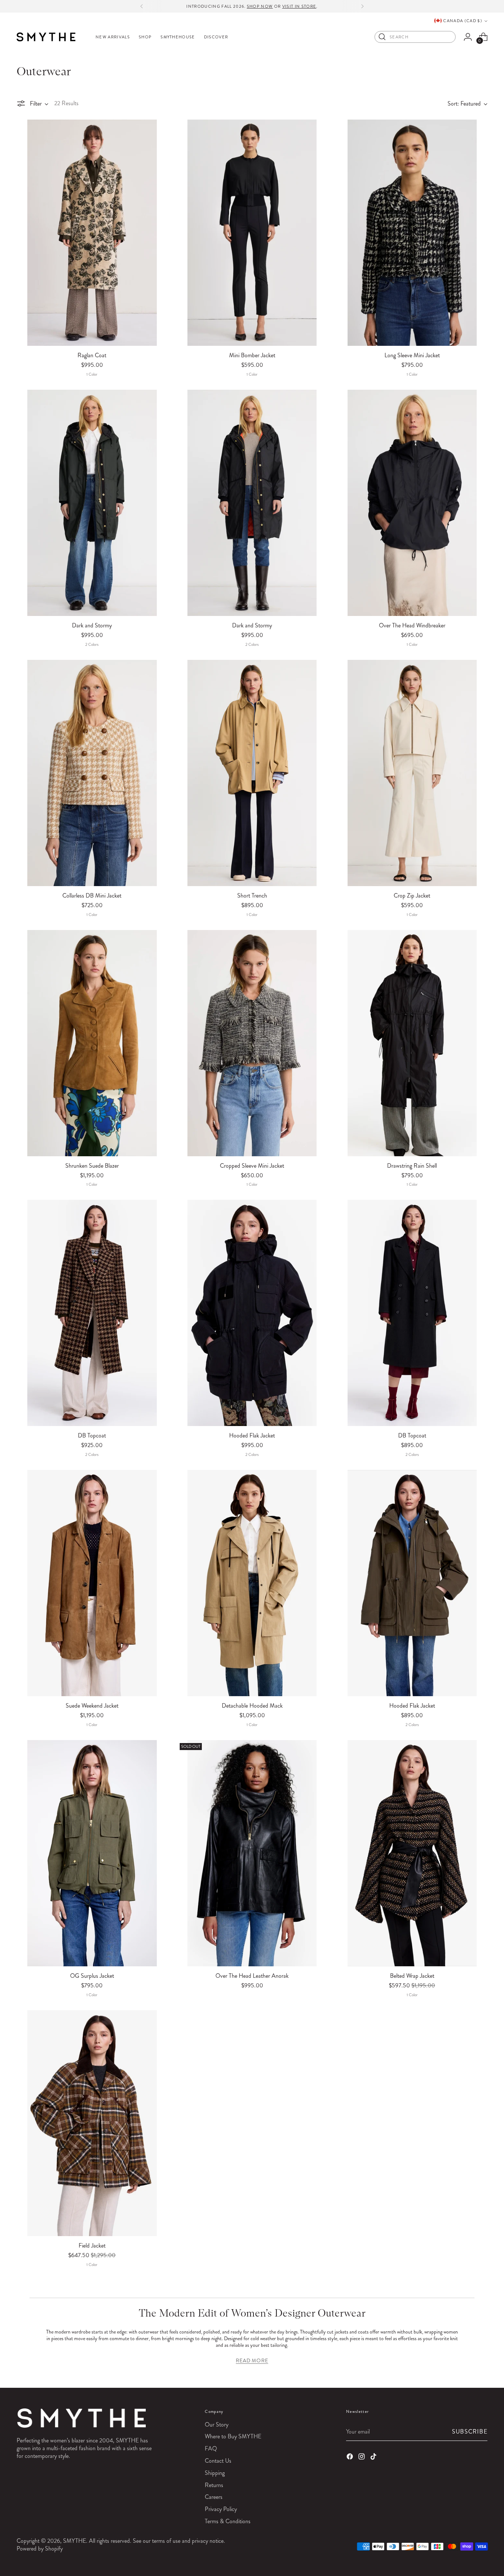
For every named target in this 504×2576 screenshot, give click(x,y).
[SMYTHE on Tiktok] (374, 2458)
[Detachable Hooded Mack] (252, 1583)
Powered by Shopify (40, 2549)
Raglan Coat (92, 355)
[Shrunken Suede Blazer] (92, 1043)
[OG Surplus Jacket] (92, 1853)
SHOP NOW (260, 6)
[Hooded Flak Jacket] (252, 1313)
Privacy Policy (221, 2509)
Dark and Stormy (92, 625)
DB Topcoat (92, 1435)
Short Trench (252, 896)
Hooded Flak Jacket (252, 1435)
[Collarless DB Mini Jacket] (92, 773)
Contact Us (218, 2461)
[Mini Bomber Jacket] (252, 233)
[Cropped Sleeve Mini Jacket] (252, 1043)
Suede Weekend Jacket (92, 1706)
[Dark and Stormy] (92, 503)
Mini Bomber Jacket (252, 355)
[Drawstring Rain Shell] (412, 1043)
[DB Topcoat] (92, 1313)
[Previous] (142, 6)
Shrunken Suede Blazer (92, 1166)
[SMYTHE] (46, 37)
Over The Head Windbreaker (412, 625)
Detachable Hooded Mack (252, 1706)
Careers (214, 2497)
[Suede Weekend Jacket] (92, 1583)
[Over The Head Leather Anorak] (252, 1853)
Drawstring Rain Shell (412, 1166)
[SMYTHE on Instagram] (362, 2458)
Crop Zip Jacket (412, 896)
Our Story (217, 2425)
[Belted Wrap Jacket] (412, 1853)
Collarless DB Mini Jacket (92, 896)
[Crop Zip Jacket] (412, 773)
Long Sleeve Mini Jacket (412, 355)
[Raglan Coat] (92, 233)
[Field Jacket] (92, 2123)
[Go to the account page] (468, 37)
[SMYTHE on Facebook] (351, 2458)
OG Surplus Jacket (92, 1976)
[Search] (382, 37)
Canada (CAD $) (462, 21)
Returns (214, 2485)
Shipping (215, 2473)
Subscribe (470, 2432)
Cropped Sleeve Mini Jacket (252, 1166)
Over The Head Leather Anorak (252, 1976)
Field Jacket (92, 2246)
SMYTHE (75, 2541)
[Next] (362, 6)
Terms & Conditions (228, 2521)
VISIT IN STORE (299, 6)
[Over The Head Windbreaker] (412, 503)
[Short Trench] (252, 773)
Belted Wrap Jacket (412, 1976)
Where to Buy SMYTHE (233, 2436)
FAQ (211, 2448)
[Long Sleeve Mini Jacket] (412, 233)
